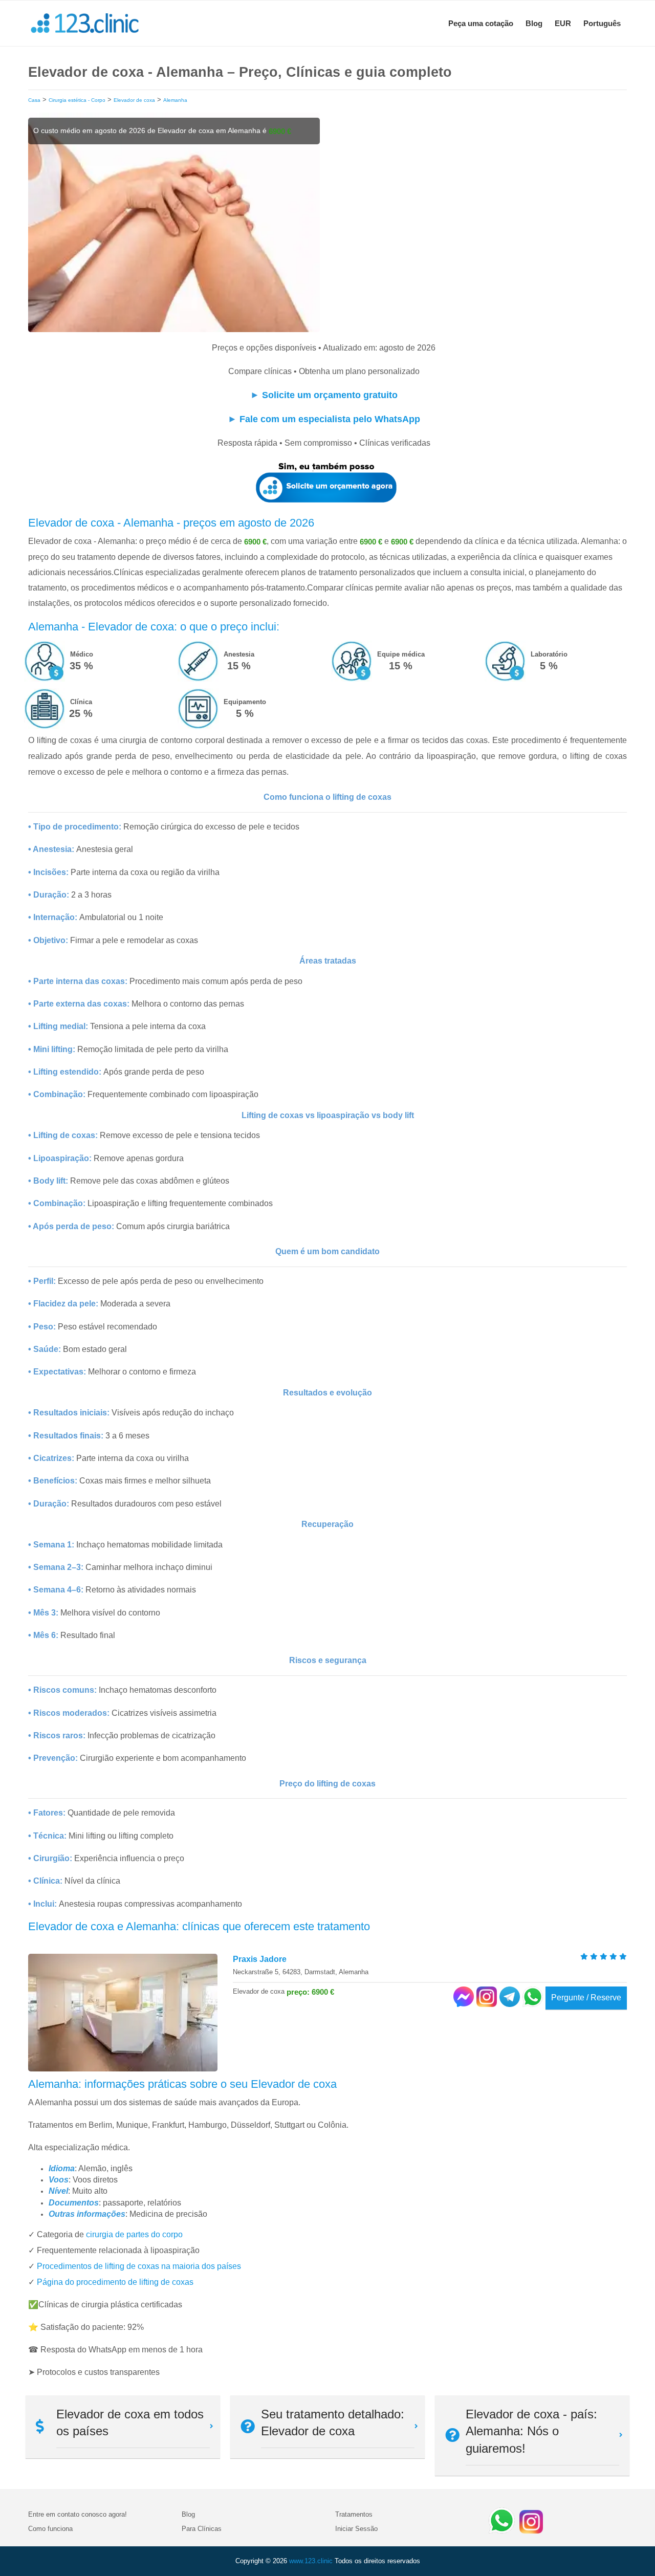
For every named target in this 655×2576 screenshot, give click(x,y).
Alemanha (175, 100)
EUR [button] (563, 23)
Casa (34, 100)
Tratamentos (354, 2514)
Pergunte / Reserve (586, 1998)
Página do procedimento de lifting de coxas (115, 2282)
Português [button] (602, 23)
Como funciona (50, 2529)
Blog (534, 23)
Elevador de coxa (134, 100)
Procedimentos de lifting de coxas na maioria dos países (139, 2266)
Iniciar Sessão (356, 2529)
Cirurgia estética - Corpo (77, 100)
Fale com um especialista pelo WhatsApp (330, 419)
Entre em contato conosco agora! (78, 2514)
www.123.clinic (311, 2561)
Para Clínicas (202, 2529)
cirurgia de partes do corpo (134, 2234)
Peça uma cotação (481, 23)
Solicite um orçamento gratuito (330, 395)
